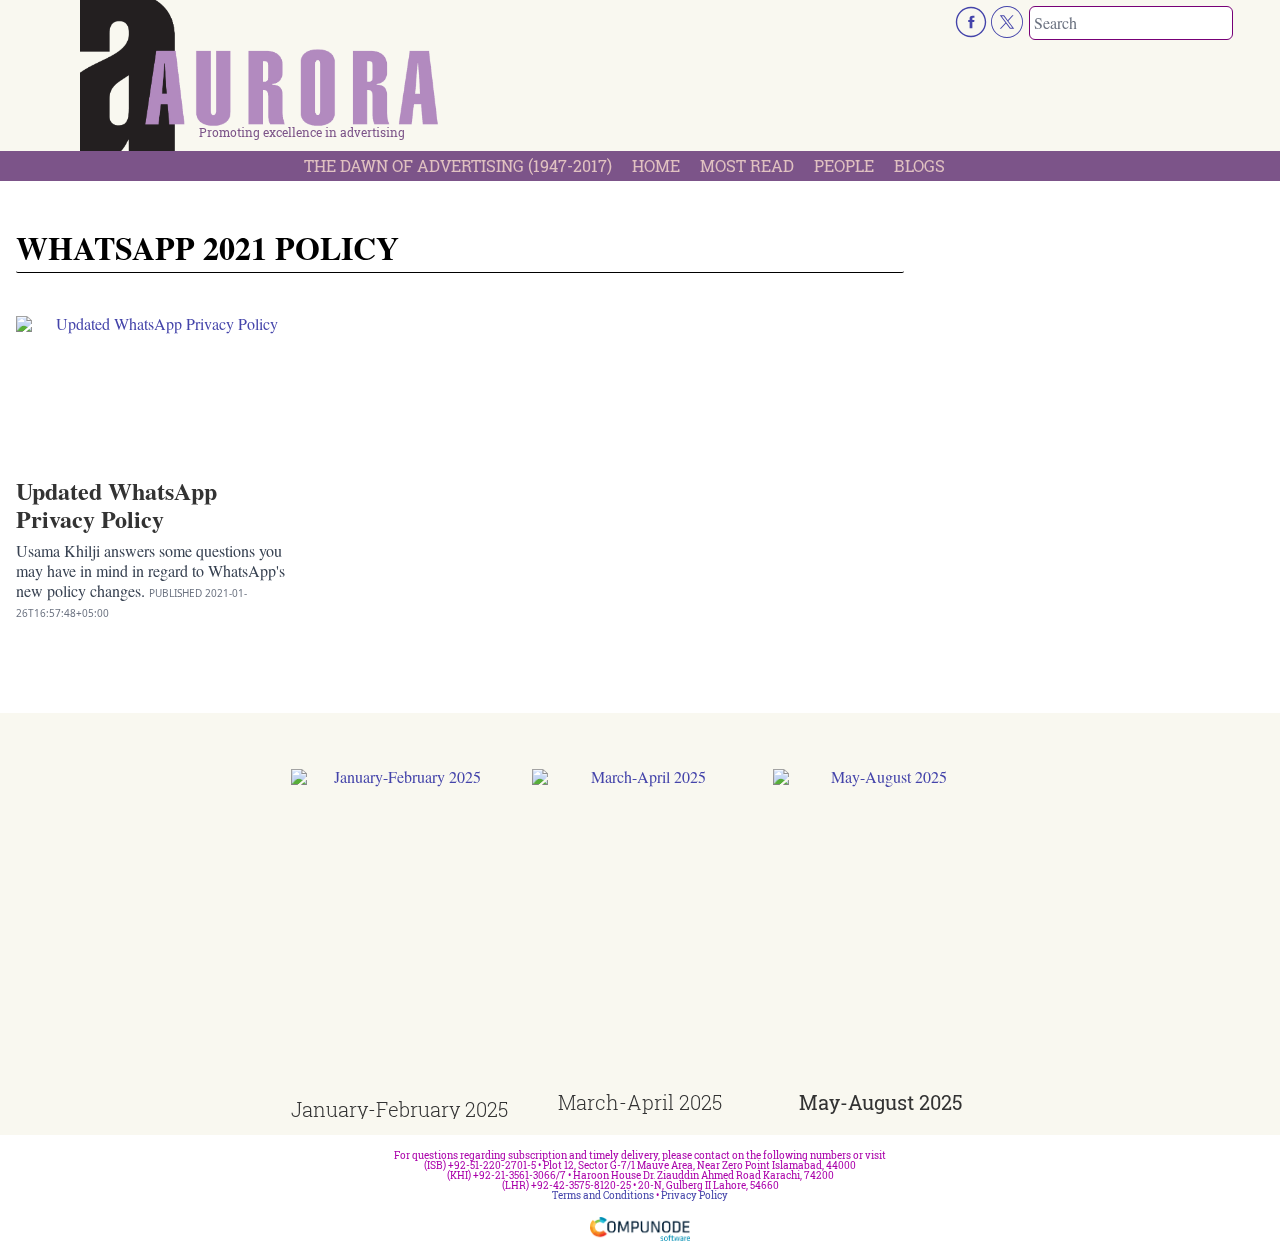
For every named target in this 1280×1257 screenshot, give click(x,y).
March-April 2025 (640, 1102)
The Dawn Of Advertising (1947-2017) (458, 165)
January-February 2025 (399, 1109)
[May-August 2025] (881, 930)
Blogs (919, 165)
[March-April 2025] (640, 930)
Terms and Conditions (603, 1195)
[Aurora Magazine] (260, 81)
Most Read (747, 165)
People (844, 165)
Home (656, 165)
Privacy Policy (694, 1195)
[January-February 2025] (399, 934)
